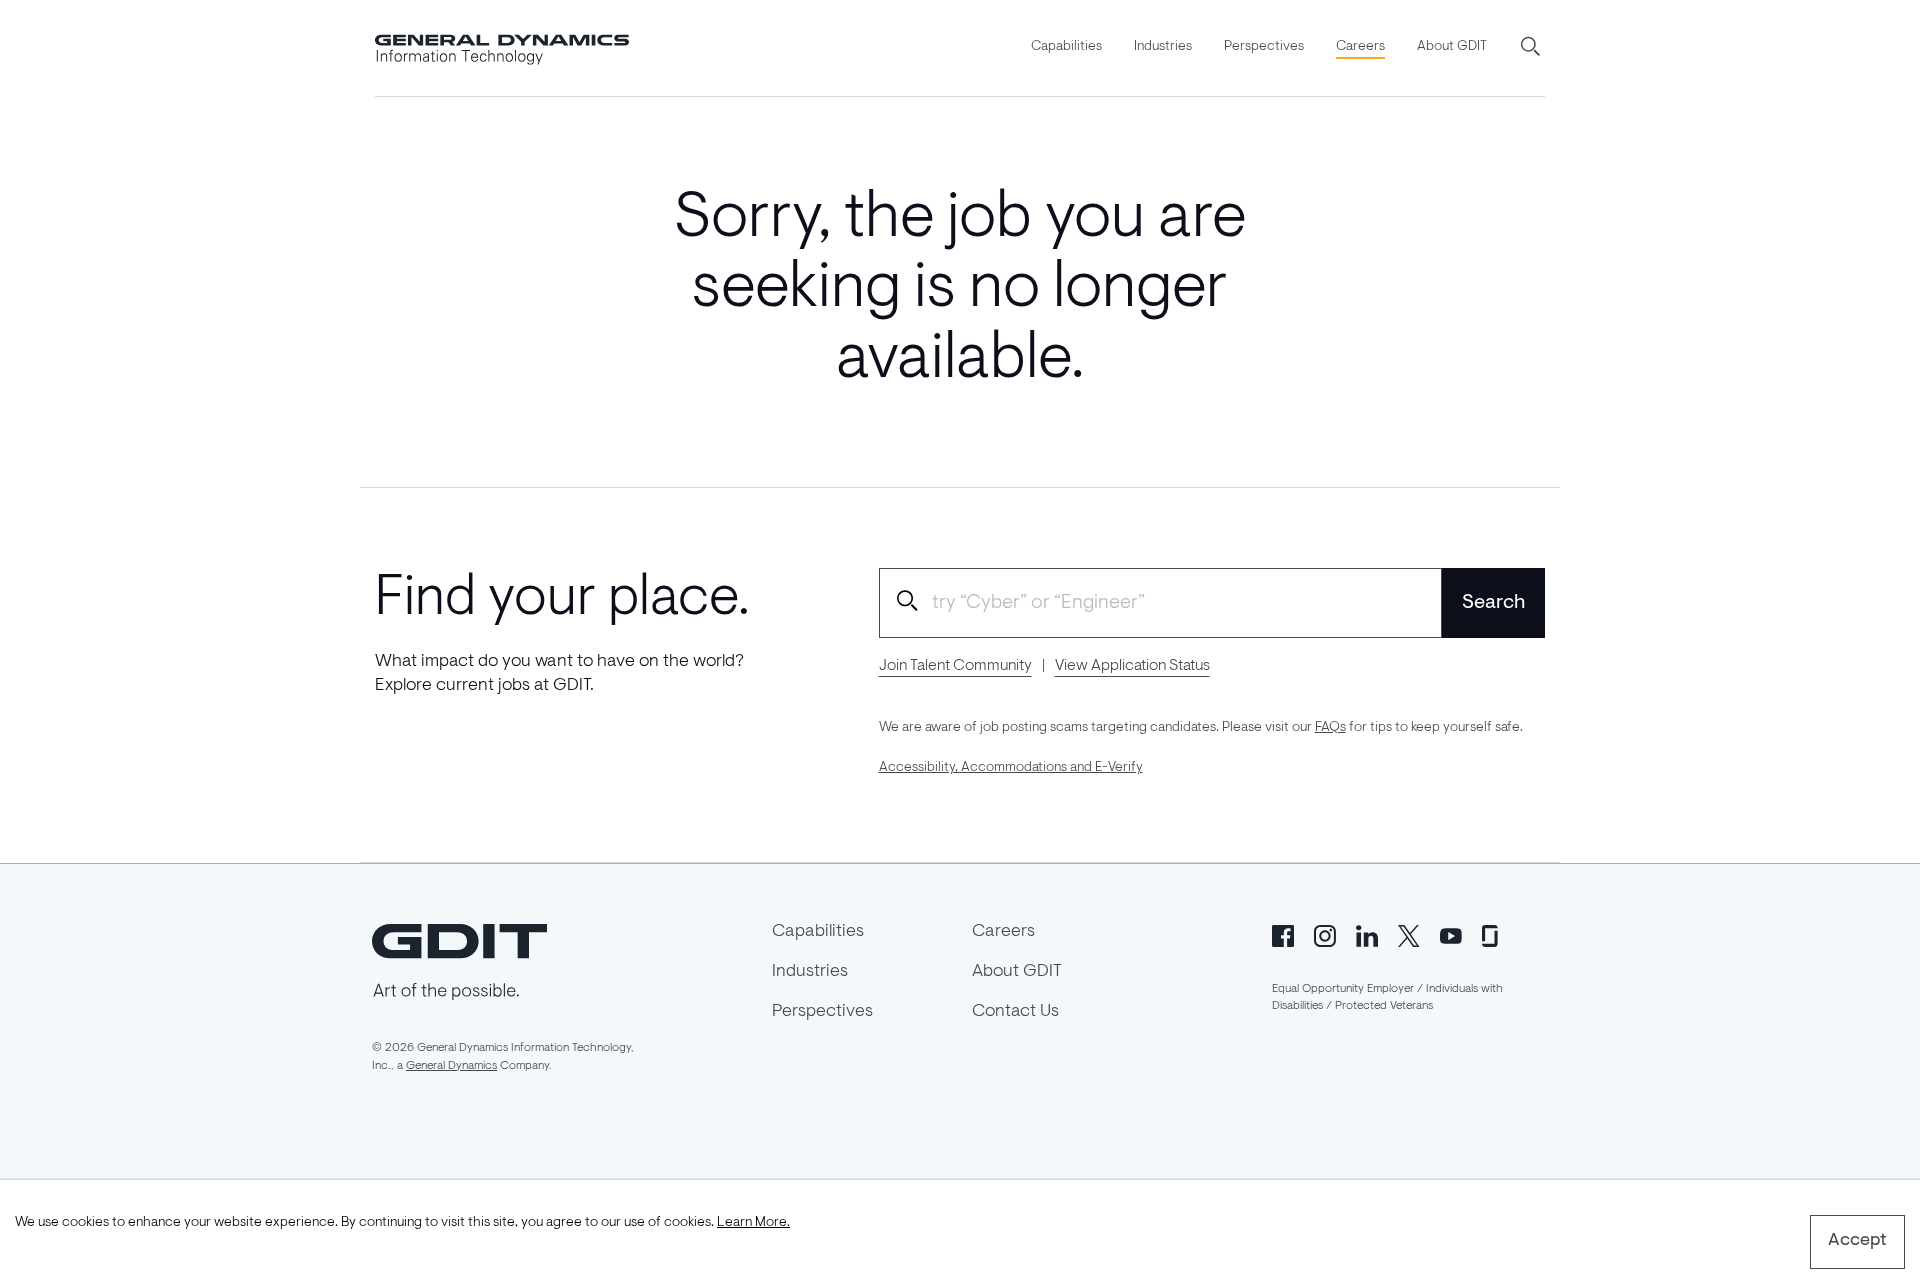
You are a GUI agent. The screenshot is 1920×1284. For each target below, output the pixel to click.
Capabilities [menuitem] (1066, 47)
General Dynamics (451, 1066)
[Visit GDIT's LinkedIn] (1367, 934)
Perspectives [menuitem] (1264, 47)
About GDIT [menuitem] (1452, 47)
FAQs (1330, 728)
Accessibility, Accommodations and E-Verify (1011, 768)
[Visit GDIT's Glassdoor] (1493, 934)
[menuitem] (1066, 48)
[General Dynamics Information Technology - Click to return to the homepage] (502, 48)
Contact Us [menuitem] (1015, 1012)
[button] (1532, 48)
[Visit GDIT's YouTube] (1451, 934)
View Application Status (1132, 666)
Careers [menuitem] (1360, 47)
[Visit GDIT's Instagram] (1325, 934)
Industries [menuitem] (1163, 47)
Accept (1857, 1241)
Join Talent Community (955, 666)
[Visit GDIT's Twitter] (1409, 934)
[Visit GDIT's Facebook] (1283, 934)
